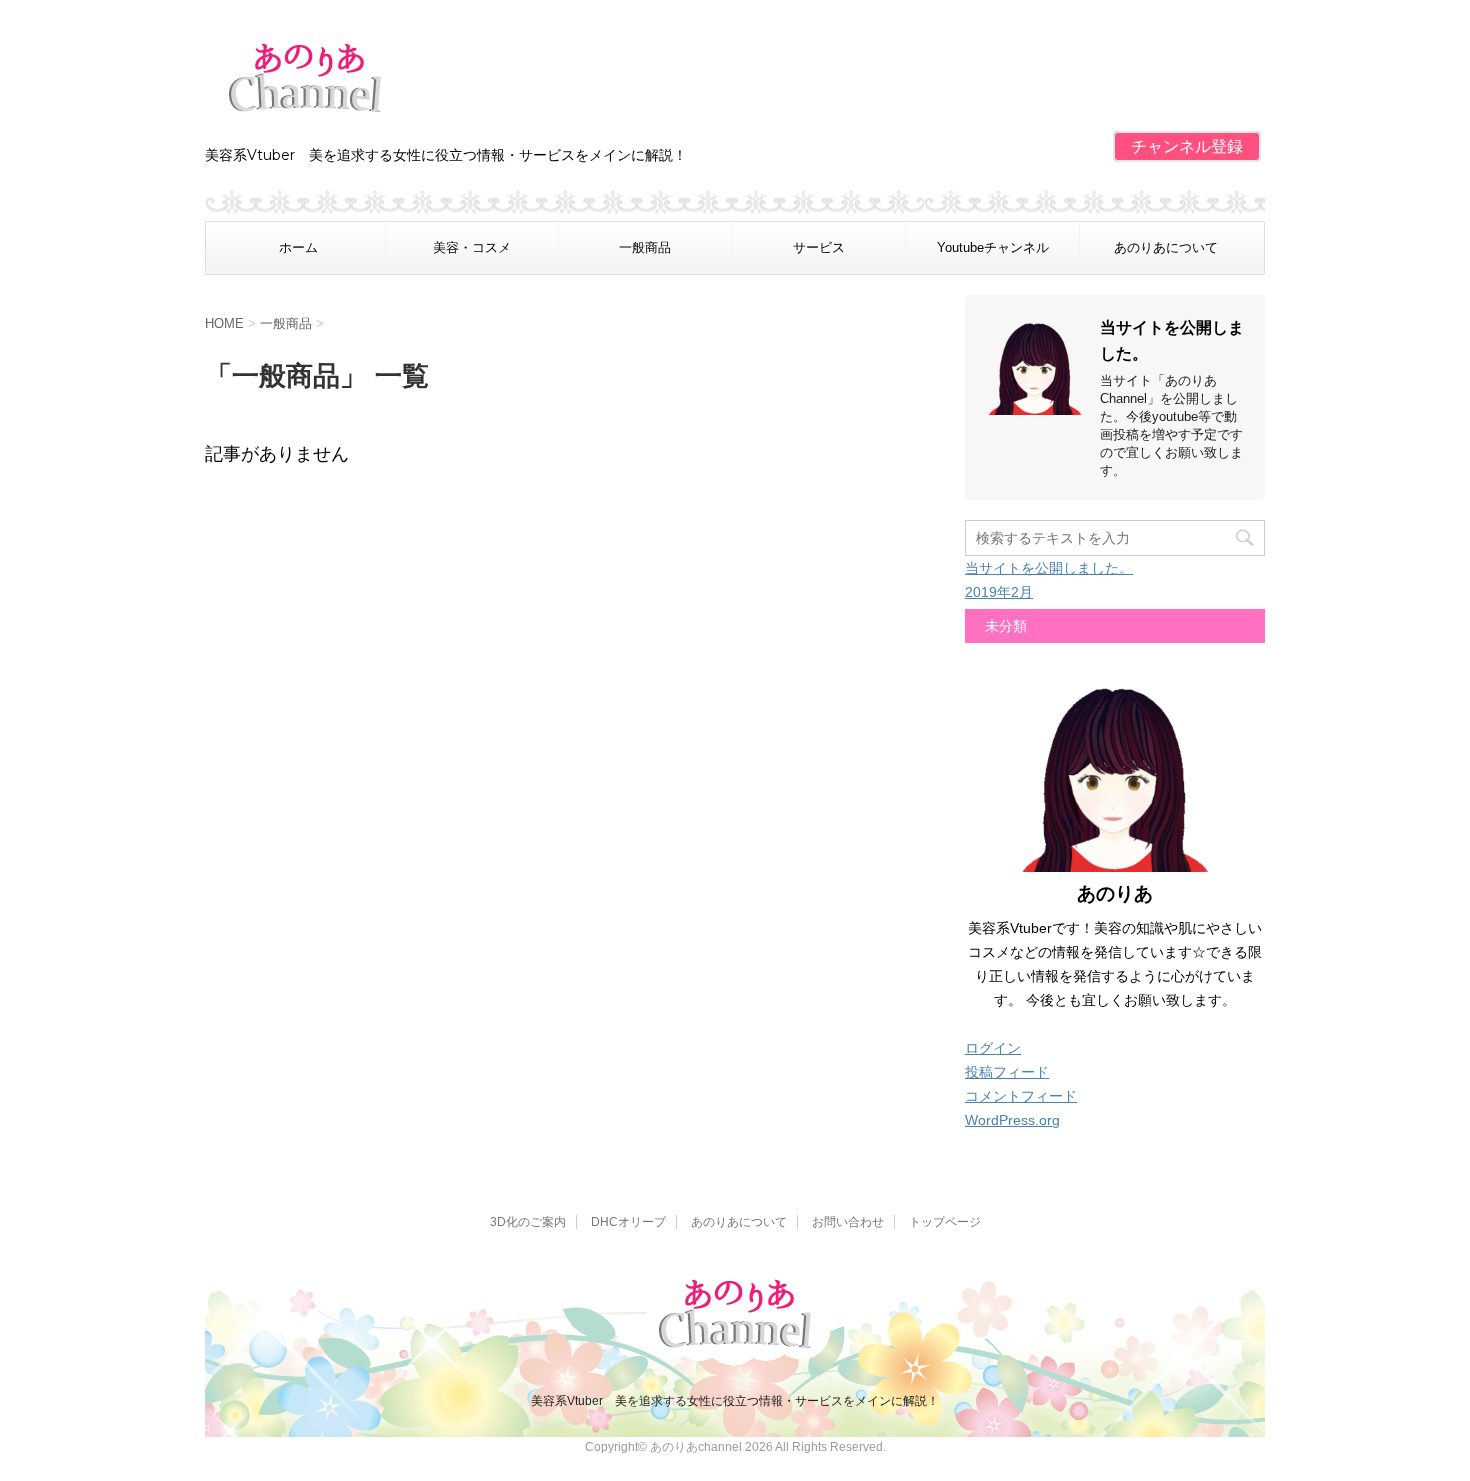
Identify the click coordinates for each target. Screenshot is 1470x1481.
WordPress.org (1012, 1120)
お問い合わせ (848, 1222)
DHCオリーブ (628, 1222)
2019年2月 (999, 592)
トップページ (945, 1222)
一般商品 (645, 247)
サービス (819, 247)
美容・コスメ (472, 247)
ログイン (993, 1048)
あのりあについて (1166, 247)
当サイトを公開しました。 (1049, 568)
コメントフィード (1021, 1096)
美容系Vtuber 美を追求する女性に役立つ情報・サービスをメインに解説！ (735, 1401)
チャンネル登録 (1187, 146)
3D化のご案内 (528, 1222)
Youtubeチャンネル (993, 247)
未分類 (1006, 626)
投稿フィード (1007, 1072)
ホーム (298, 247)
